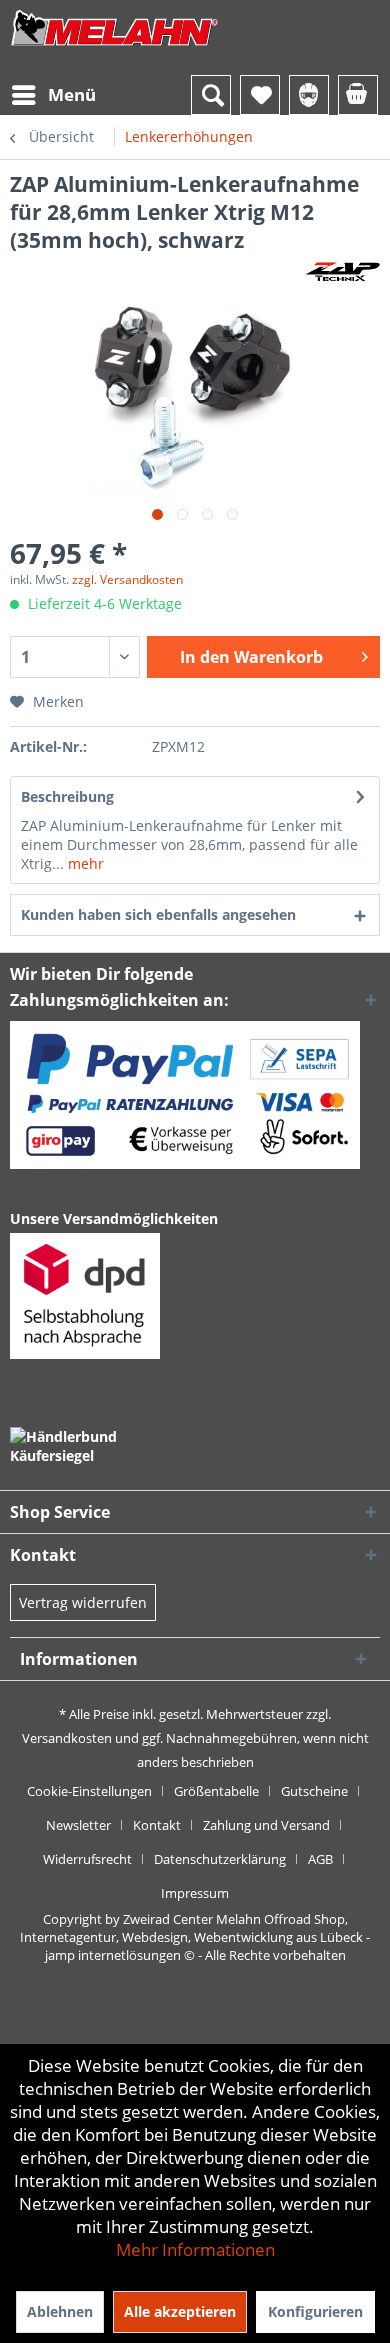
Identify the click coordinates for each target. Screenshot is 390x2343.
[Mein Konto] (309, 95)
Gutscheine (314, 1791)
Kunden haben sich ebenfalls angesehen (158, 914)
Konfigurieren (315, 2311)
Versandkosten (67, 1738)
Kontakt (157, 1825)
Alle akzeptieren (180, 2311)
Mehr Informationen (195, 2249)
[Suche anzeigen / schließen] (211, 95)
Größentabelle (216, 1791)
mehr (84, 863)
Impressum (195, 1893)
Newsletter (78, 1825)
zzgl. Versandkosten (127, 579)
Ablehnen (60, 2311)
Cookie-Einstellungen (89, 1791)
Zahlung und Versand (266, 1825)
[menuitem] (53, 95)
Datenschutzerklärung (220, 1859)
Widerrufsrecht (87, 1859)
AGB (320, 1859)
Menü (72, 94)
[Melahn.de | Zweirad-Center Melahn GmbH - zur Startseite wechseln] (115, 47)
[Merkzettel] (260, 95)
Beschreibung (67, 796)
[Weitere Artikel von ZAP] (342, 271)
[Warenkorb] (358, 95)
